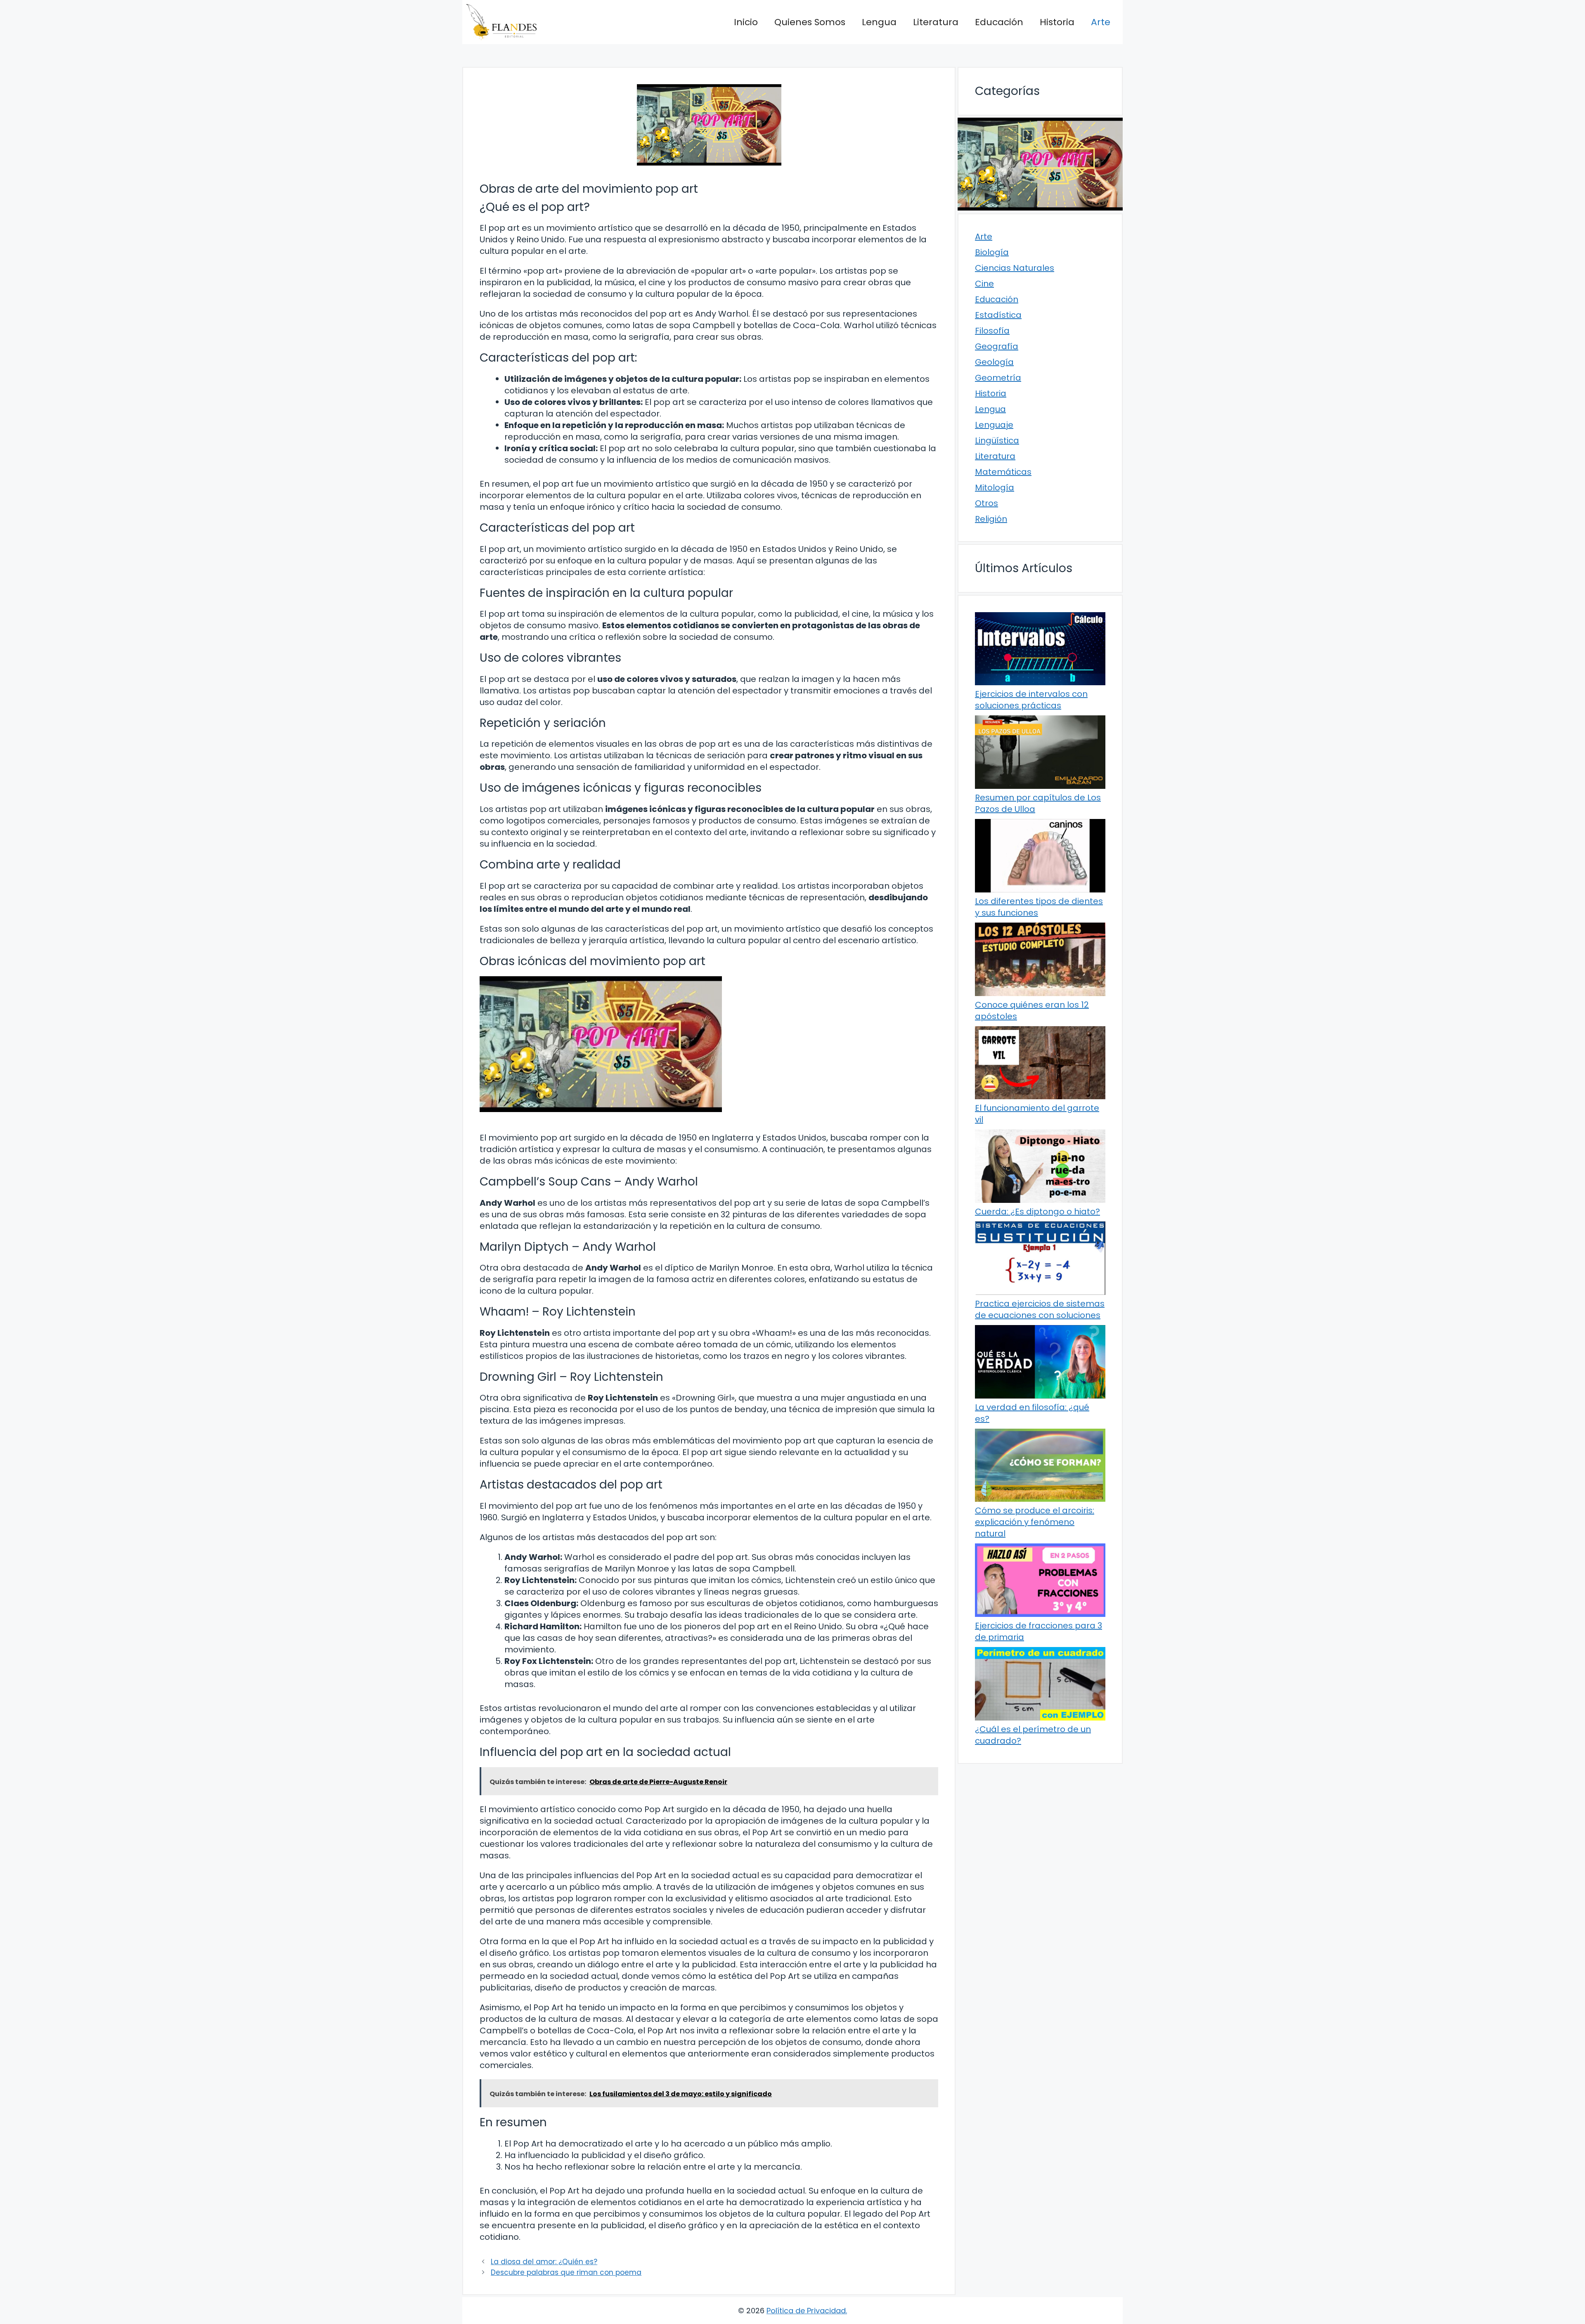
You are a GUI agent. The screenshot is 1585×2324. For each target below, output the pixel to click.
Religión (991, 519)
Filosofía (992, 331)
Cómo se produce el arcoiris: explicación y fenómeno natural (1035, 1522)
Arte (1101, 22)
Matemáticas (1003, 472)
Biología (992, 252)
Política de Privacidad (806, 2311)
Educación (999, 22)
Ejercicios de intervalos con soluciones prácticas (1031, 700)
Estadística (998, 315)
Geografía (997, 346)
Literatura (936, 22)
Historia (1057, 22)
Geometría (998, 378)
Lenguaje (994, 425)
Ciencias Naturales (1015, 268)
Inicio (746, 22)
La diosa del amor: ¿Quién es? (544, 2262)
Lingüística (997, 440)
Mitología (995, 488)
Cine (984, 284)
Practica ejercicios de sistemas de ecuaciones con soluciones (1040, 1309)
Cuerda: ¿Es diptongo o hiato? (1037, 1212)
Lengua (879, 22)
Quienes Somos (810, 22)
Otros (986, 503)
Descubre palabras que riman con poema (566, 2272)
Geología (994, 362)
